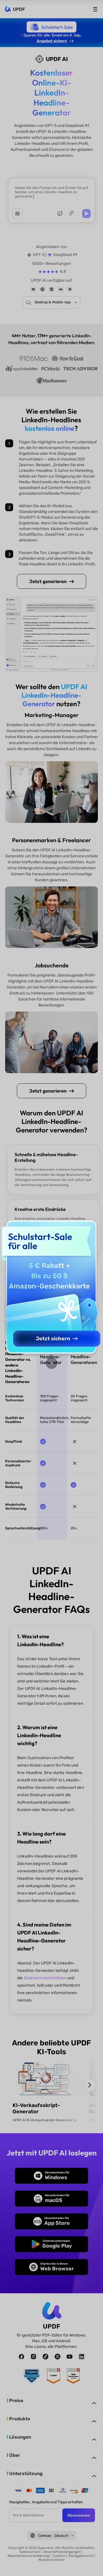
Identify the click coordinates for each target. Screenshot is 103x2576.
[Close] (51, 1363)
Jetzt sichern (53, 1339)
